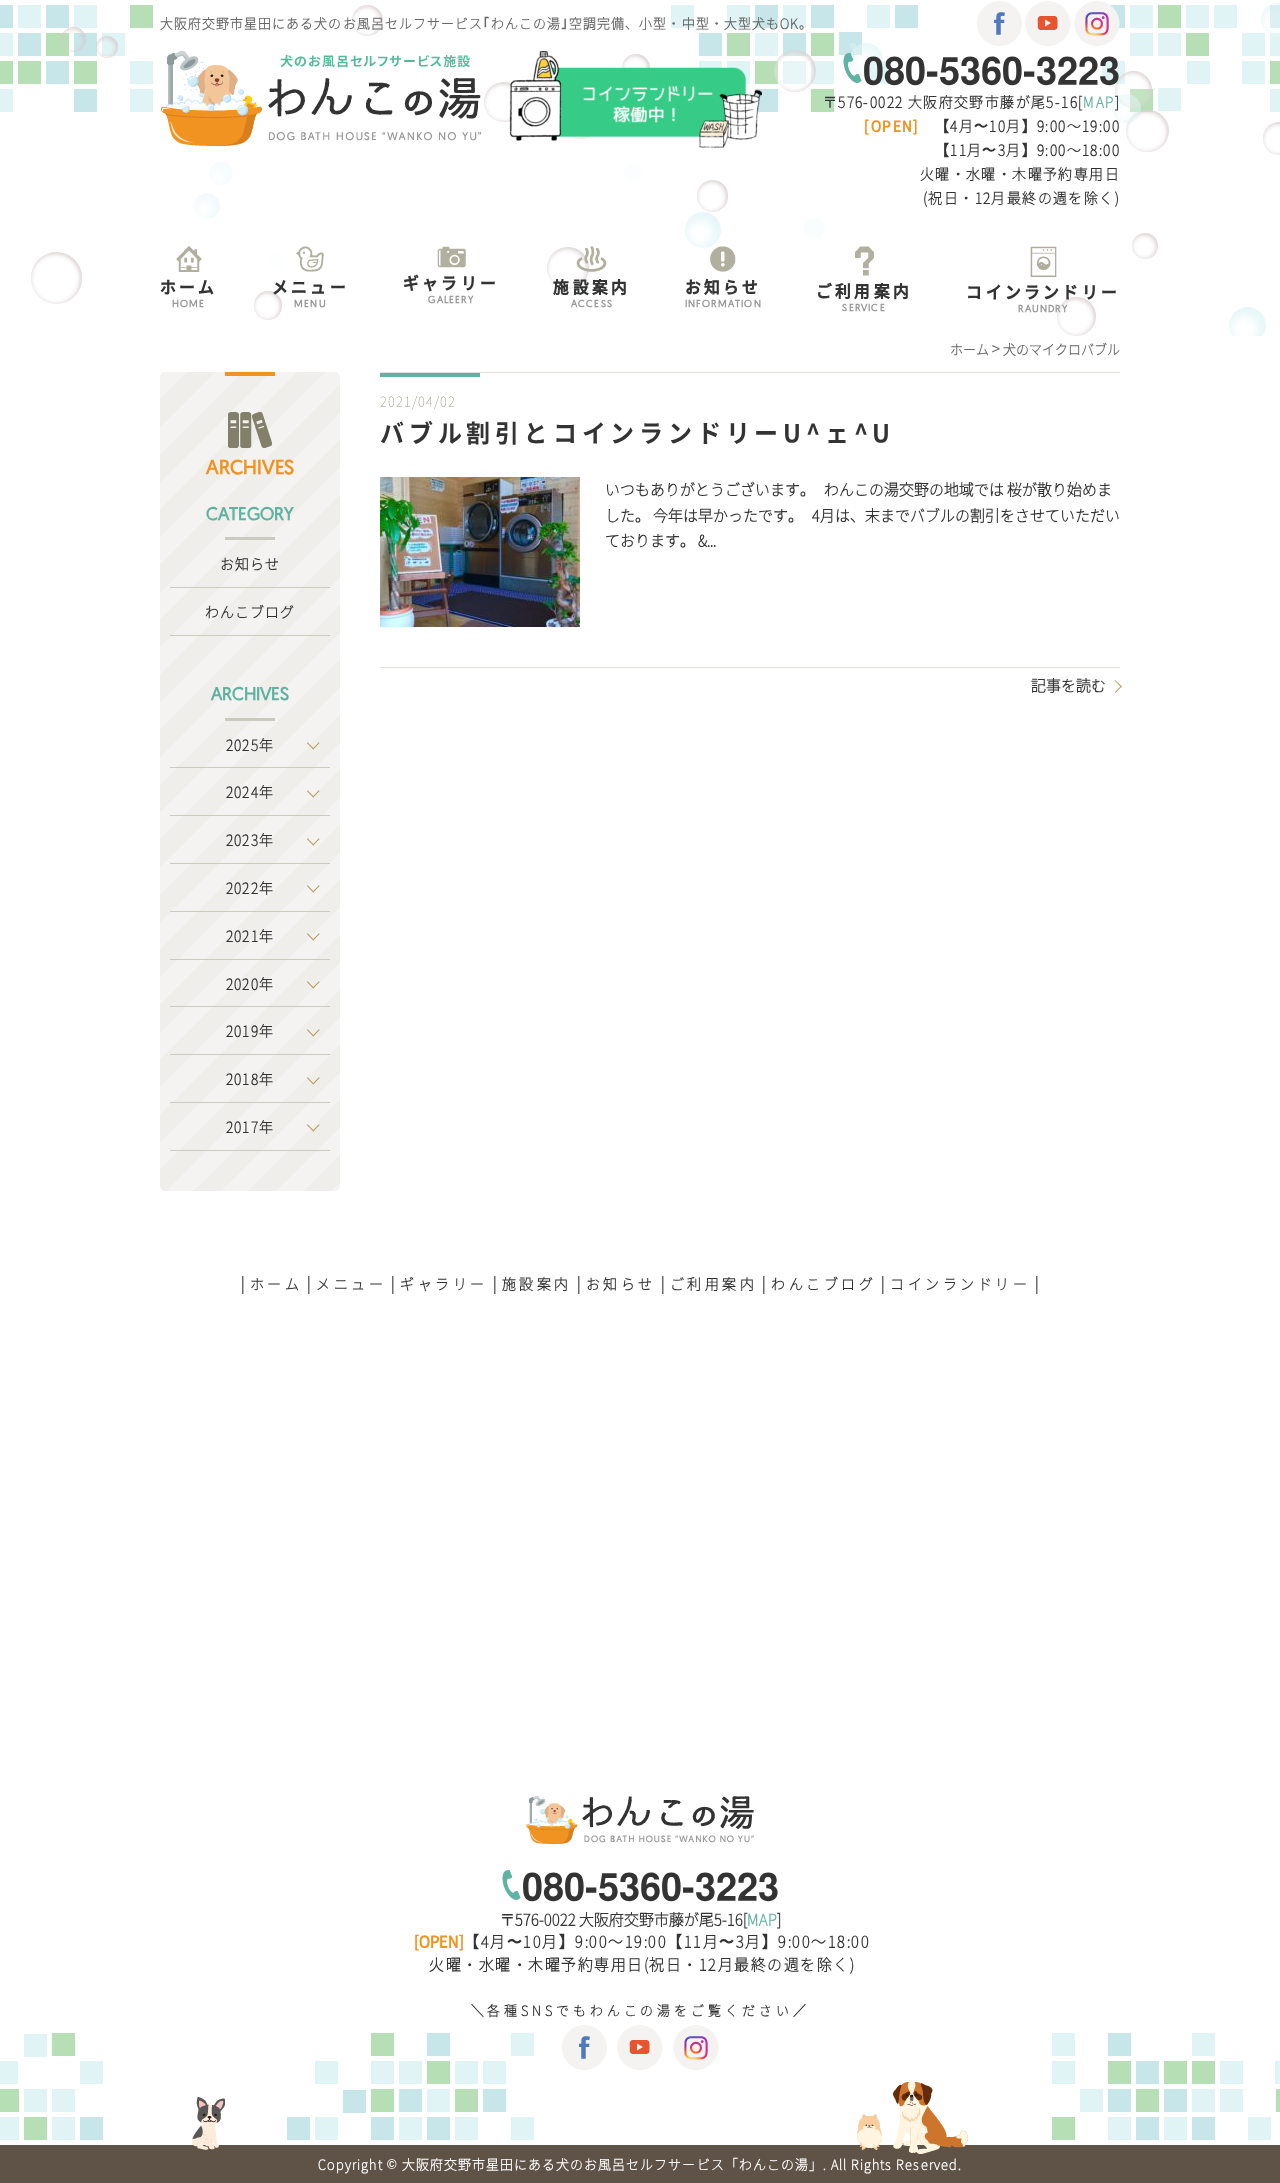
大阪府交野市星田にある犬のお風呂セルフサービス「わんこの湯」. (614, 2163)
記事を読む (1068, 685)
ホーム (276, 1283)
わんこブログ (250, 611)
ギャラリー (444, 1283)
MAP (1098, 101)
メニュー (351, 1283)
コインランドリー (960, 1283)
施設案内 (537, 1283)
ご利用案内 (714, 1283)
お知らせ (250, 563)
